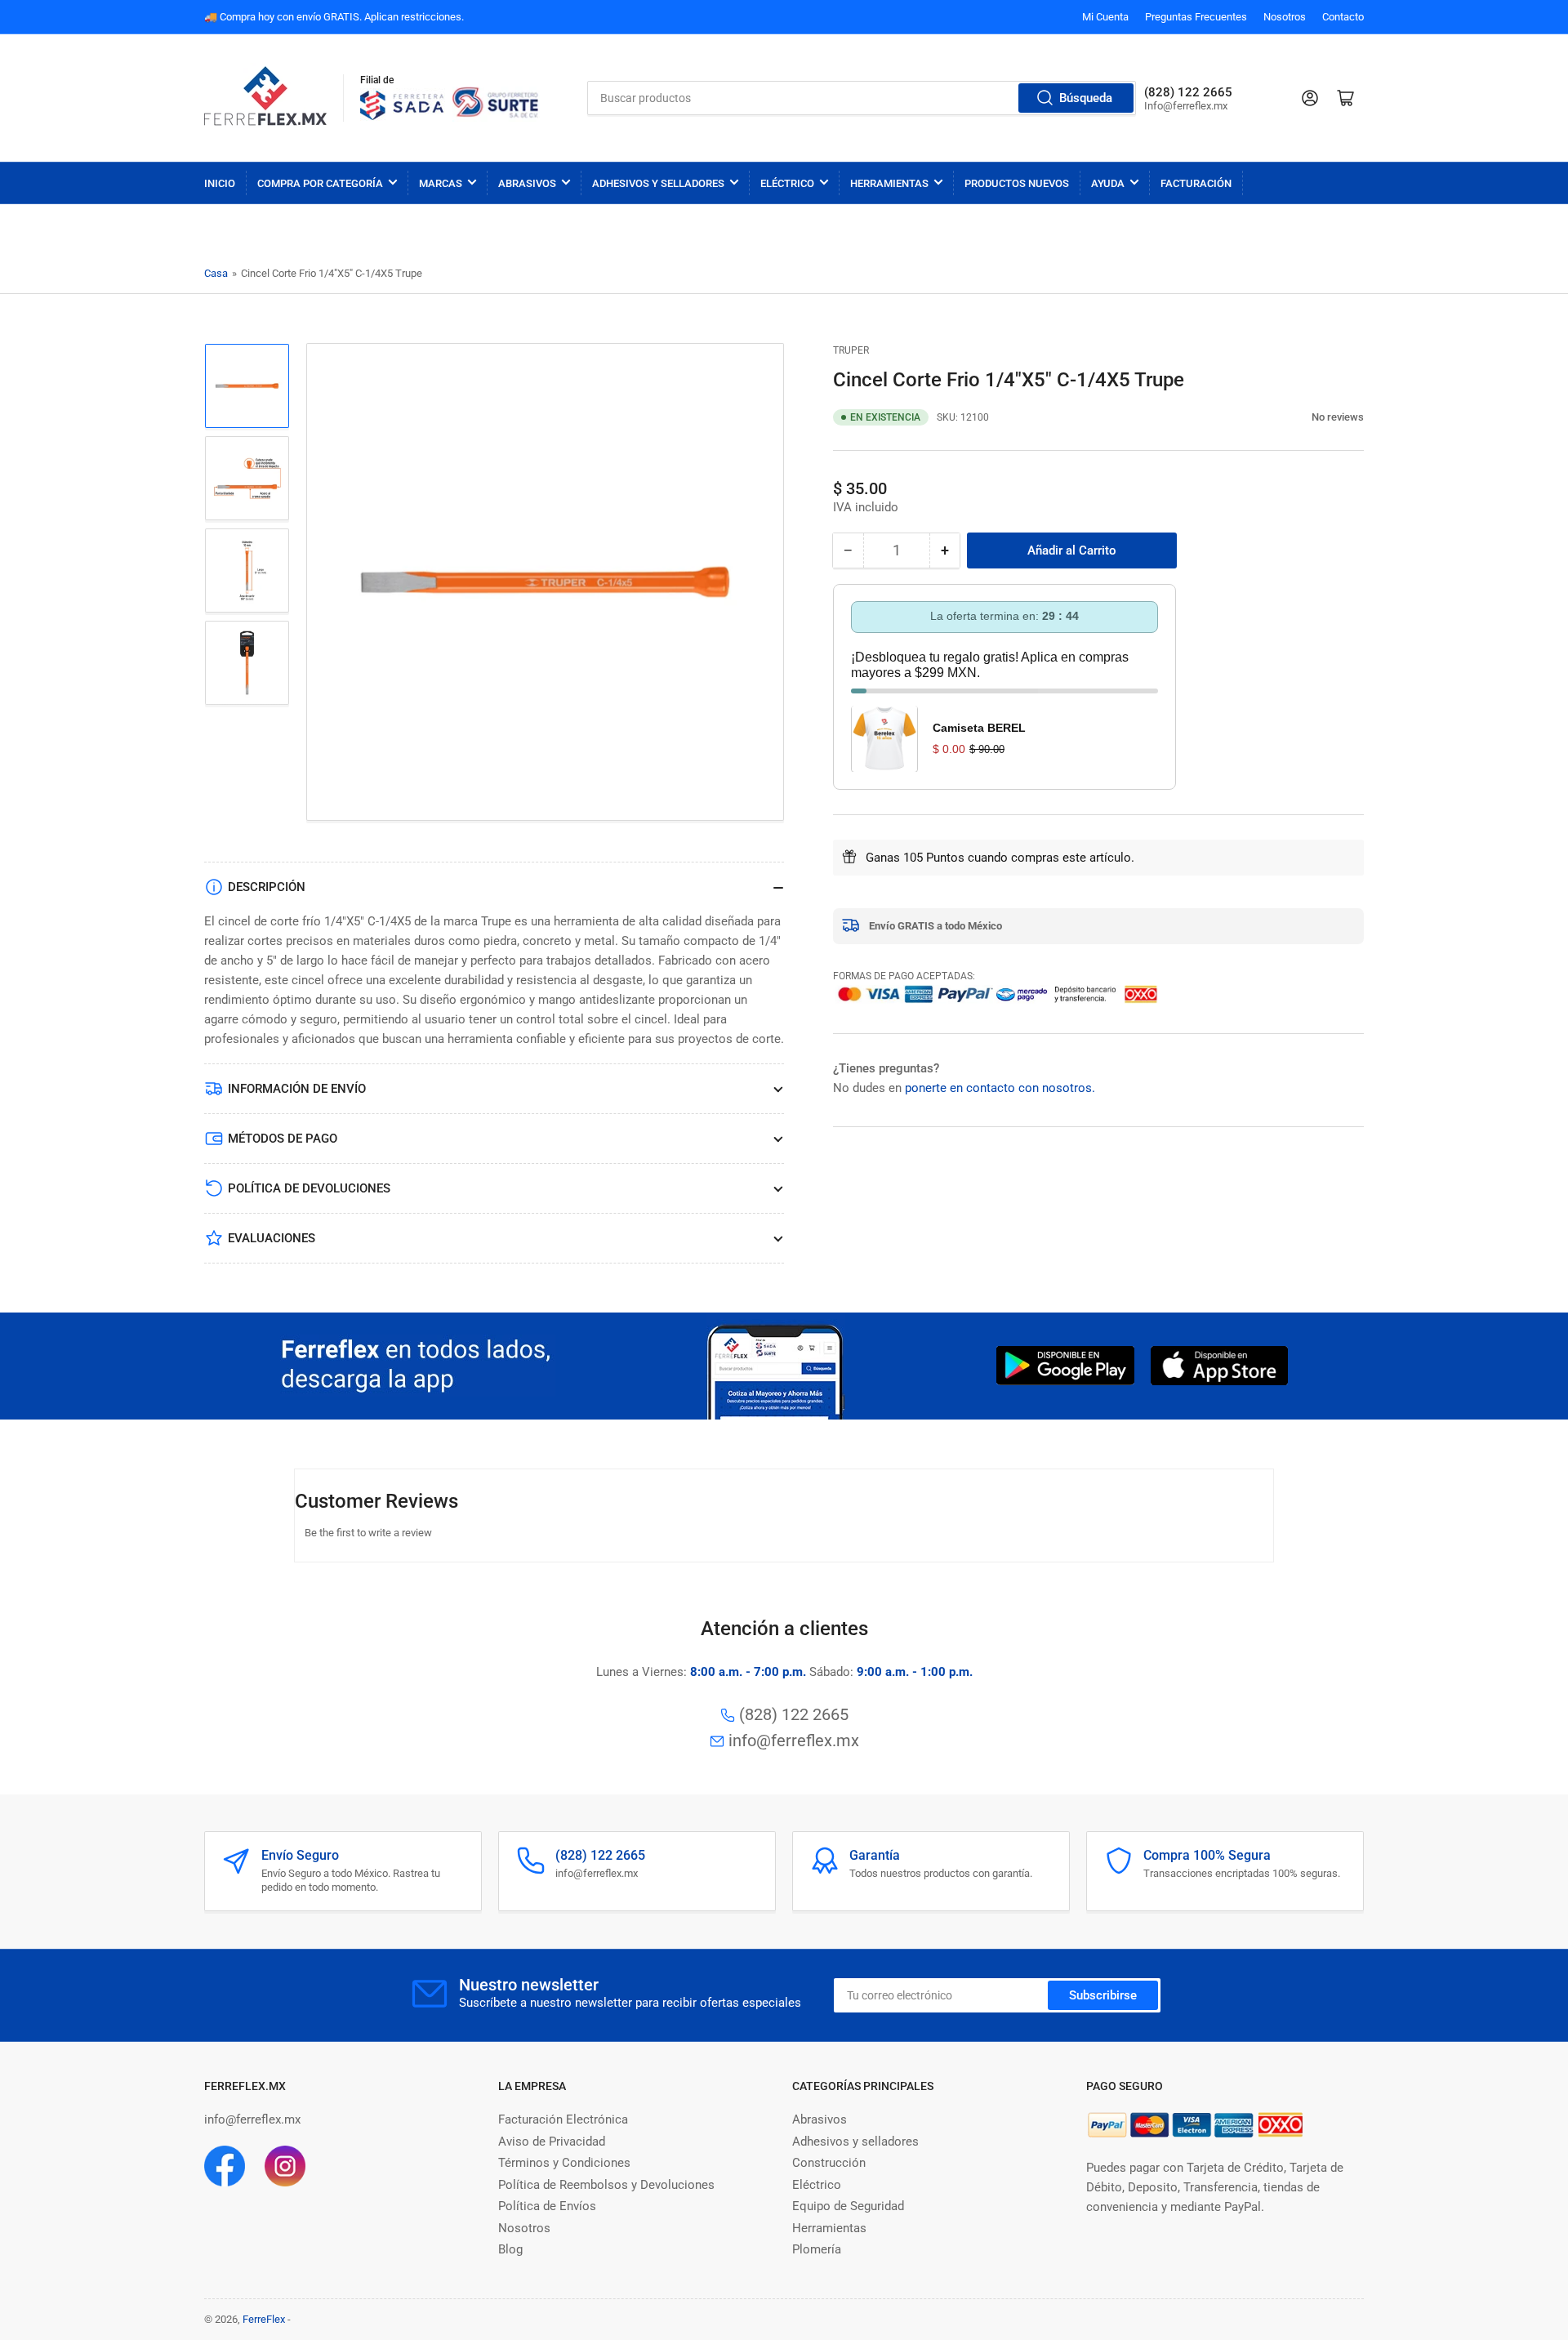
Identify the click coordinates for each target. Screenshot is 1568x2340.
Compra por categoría (320, 183)
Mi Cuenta (1105, 17)
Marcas (441, 183)
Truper (851, 350)
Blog (510, 2249)
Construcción (829, 2163)
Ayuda (1108, 183)
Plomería (817, 2249)
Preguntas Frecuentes (1196, 17)
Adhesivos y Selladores (658, 183)
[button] (1303, 417)
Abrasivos (527, 183)
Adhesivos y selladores (855, 2142)
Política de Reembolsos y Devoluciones (606, 2185)
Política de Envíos (547, 2206)
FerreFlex (264, 2319)
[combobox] (862, 98)
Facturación (1196, 183)
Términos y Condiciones (564, 2163)
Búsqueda (1086, 98)
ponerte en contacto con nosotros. (1000, 1087)
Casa (216, 273)
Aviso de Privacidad (552, 2142)
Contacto (1343, 17)
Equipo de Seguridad (848, 2206)
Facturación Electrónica (563, 2119)
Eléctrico (787, 183)
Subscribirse (1103, 1995)
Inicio (220, 183)
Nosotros (1285, 17)
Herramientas (889, 183)
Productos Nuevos (1017, 183)
